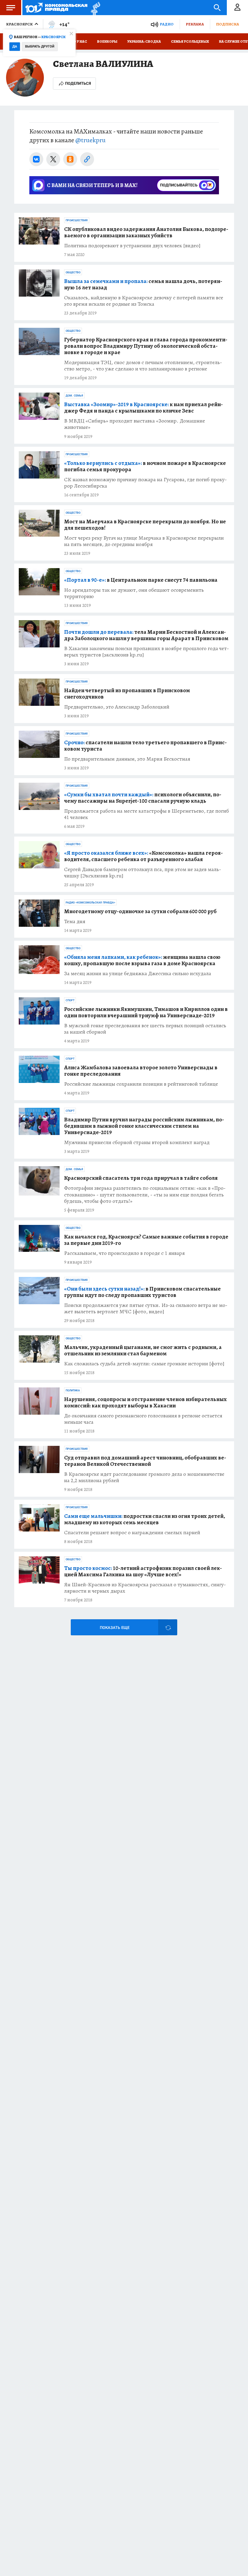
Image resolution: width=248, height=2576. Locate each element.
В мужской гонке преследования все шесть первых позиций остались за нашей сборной (145, 1029)
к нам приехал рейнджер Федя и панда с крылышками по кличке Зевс (144, 408)
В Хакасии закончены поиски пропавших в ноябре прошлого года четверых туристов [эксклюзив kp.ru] (147, 652)
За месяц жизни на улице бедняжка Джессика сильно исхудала (138, 974)
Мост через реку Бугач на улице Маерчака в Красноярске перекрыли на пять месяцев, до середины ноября (144, 541)
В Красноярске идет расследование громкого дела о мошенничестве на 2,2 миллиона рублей (144, 1477)
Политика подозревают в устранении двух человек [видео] (132, 246)
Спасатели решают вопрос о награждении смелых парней (132, 1533)
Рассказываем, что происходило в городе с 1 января (124, 1253)
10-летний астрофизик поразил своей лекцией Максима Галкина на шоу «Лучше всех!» (143, 1571)
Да (15, 46)
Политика (73, 1390)
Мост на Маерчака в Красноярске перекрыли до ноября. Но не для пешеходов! (145, 525)
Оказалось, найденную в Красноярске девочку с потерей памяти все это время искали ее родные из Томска (144, 301)
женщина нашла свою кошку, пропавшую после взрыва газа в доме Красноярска (142, 960)
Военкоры (107, 41)
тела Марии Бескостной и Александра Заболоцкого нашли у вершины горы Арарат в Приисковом (146, 635)
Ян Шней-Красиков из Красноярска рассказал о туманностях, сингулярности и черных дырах (145, 1588)
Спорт (70, 1000)
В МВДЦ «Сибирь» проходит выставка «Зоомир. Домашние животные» (135, 424)
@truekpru (90, 140)
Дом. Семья (74, 396)
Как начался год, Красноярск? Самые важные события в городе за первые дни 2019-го (146, 1240)
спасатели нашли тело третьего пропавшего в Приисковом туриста (145, 746)
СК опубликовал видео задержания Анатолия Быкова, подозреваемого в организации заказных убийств (146, 232)
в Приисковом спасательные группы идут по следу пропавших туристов (142, 1292)
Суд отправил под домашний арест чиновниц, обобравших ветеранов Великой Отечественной (145, 1461)
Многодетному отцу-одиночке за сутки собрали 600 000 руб (140, 911)
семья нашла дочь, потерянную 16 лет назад (143, 285)
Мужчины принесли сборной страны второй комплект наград (137, 1142)
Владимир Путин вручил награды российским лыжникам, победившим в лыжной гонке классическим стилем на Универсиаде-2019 (144, 1126)
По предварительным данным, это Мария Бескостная (127, 759)
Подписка (227, 24)
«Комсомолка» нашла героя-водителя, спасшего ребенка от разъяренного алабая (144, 856)
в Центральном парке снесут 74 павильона (141, 580)
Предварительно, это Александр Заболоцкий (117, 707)
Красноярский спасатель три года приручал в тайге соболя (141, 1178)
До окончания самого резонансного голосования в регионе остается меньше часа (143, 1419)
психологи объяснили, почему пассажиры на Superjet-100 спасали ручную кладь (143, 798)
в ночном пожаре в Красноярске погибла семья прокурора (145, 466)
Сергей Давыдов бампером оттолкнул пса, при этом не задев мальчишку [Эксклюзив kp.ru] (143, 873)
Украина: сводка (144, 41)
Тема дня (75, 921)
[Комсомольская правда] (56, 8)
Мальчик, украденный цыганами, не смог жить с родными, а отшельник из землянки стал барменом (143, 1351)
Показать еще (115, 1628)
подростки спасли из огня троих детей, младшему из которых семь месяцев (145, 1519)
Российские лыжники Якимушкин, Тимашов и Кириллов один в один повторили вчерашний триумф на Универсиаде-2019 (146, 1012)
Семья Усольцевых (190, 41)
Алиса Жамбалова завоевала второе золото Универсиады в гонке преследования (141, 1071)
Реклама (195, 24)
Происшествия (77, 220)
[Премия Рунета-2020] (94, 8)
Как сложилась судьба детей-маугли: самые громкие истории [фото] (144, 1364)
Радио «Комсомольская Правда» (90, 903)
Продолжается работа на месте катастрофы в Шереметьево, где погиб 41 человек (147, 814)
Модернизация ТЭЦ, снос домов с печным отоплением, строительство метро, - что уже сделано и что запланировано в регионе (143, 366)
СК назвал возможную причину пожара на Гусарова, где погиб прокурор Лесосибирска (145, 483)
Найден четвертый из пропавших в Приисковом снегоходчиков (127, 694)
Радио (167, 24)
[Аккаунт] (237, 8)
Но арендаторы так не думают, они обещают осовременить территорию (134, 593)
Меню (11, 8)
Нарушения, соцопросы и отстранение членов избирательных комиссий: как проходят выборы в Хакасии (145, 1403)
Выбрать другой (40, 46)
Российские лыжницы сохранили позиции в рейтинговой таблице (141, 1084)
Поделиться (78, 83)
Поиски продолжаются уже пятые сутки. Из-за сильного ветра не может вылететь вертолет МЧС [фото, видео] (146, 1308)
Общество (73, 272)
